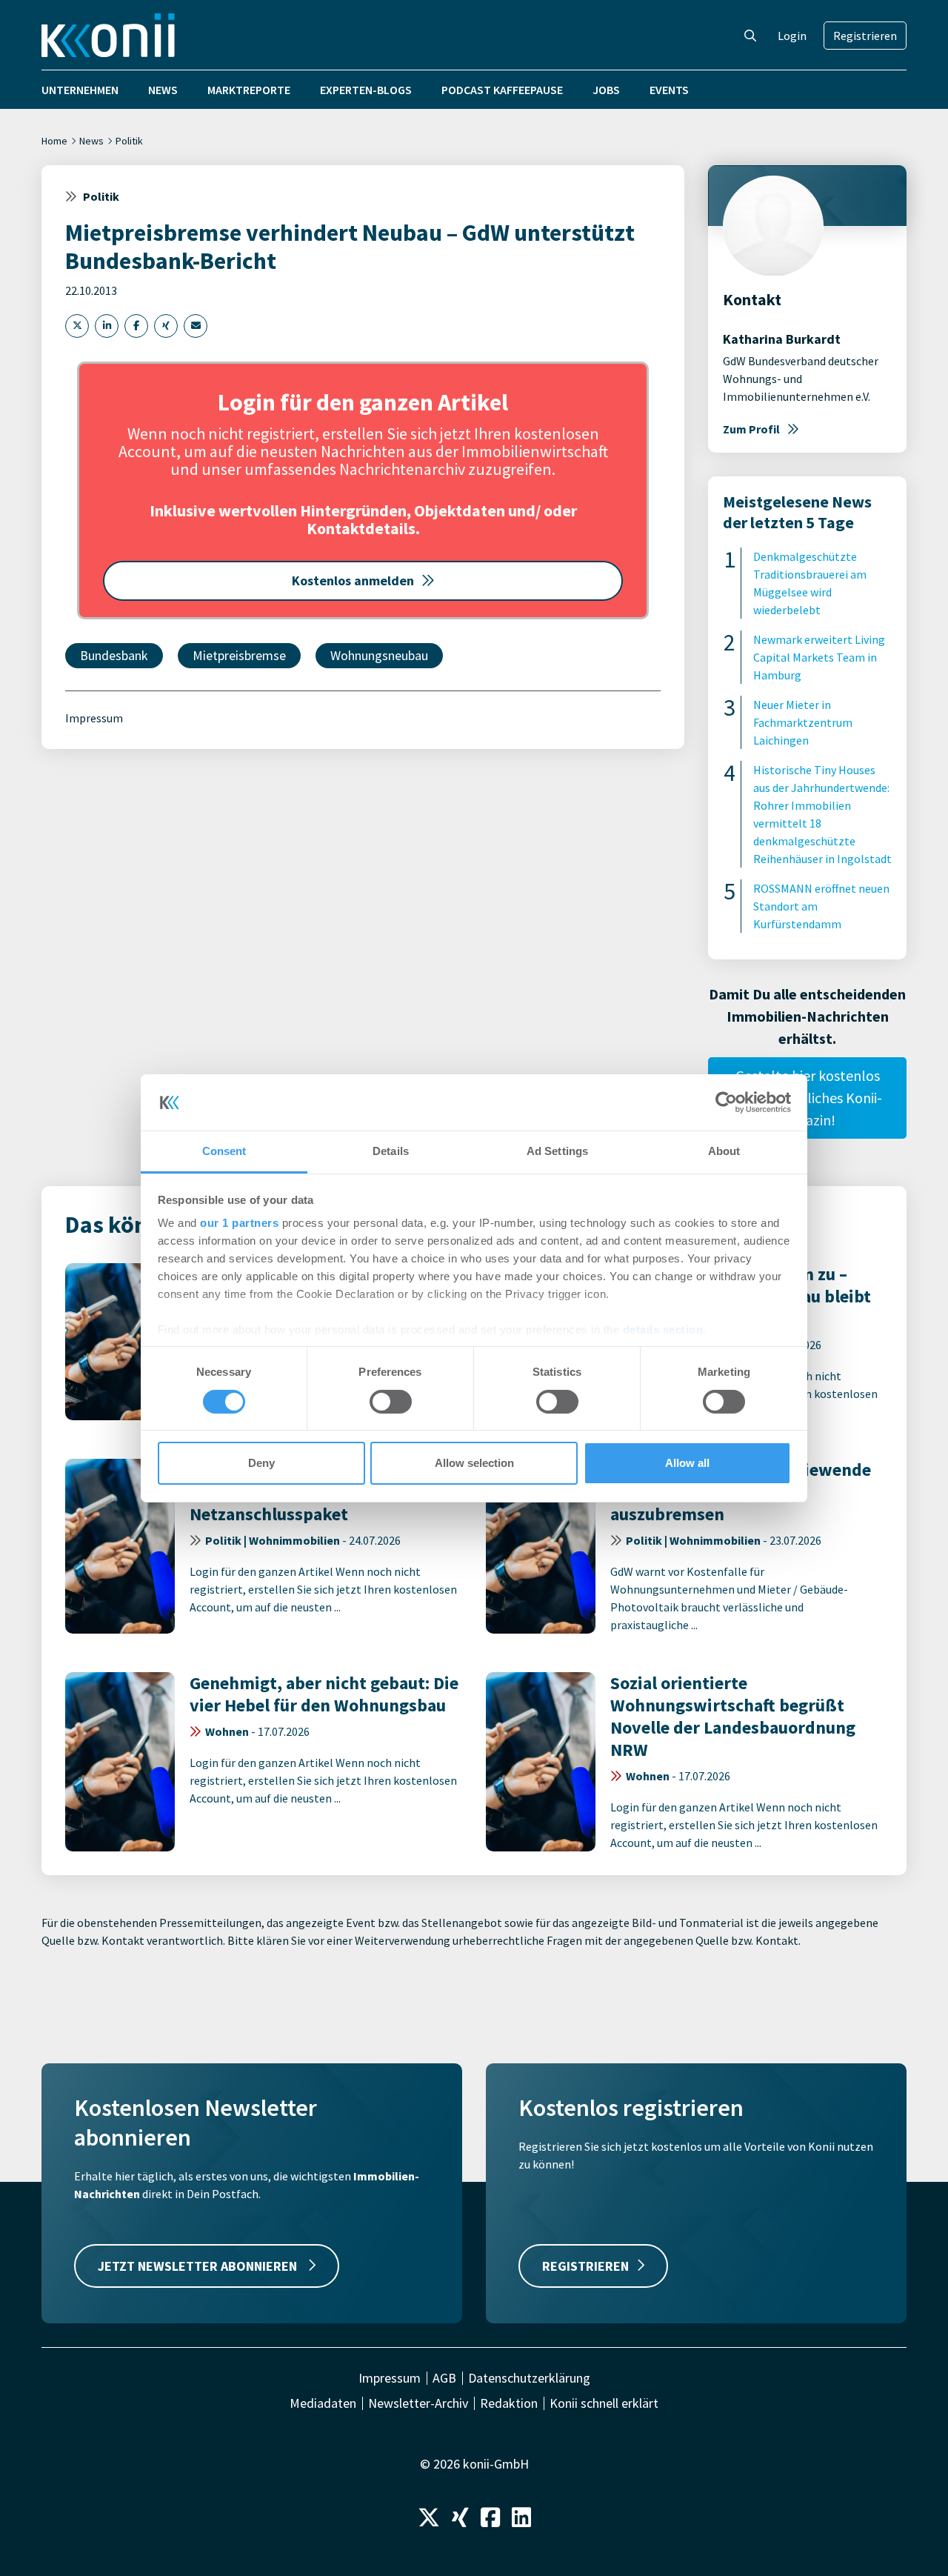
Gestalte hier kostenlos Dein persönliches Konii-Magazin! (807, 1098)
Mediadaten (323, 2403)
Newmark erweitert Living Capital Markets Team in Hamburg (819, 657)
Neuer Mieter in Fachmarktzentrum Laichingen (803, 722)
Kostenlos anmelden (353, 580)
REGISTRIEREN (585, 2266)
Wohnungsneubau (379, 655)
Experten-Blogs (366, 90)
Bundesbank (114, 655)
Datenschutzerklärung (529, 2378)
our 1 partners (239, 1223)
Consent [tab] (224, 1151)
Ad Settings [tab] (557, 1151)
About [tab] (724, 1151)
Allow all (687, 1463)
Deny (261, 1463)
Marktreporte (249, 90)
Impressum (94, 718)
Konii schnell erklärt (604, 2403)
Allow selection (474, 1463)
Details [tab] (391, 1151)
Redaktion (509, 2403)
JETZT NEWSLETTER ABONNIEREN (199, 2266)
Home (54, 141)
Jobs (606, 90)
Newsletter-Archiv (418, 2403)
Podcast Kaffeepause (502, 90)
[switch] (391, 1402)
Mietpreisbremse (239, 655)
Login (792, 36)
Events (669, 90)
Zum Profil (751, 429)
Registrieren (865, 36)
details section (663, 1329)
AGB (444, 2378)
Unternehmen (80, 90)
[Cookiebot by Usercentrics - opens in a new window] (726, 1102)
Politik (129, 141)
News (163, 90)
